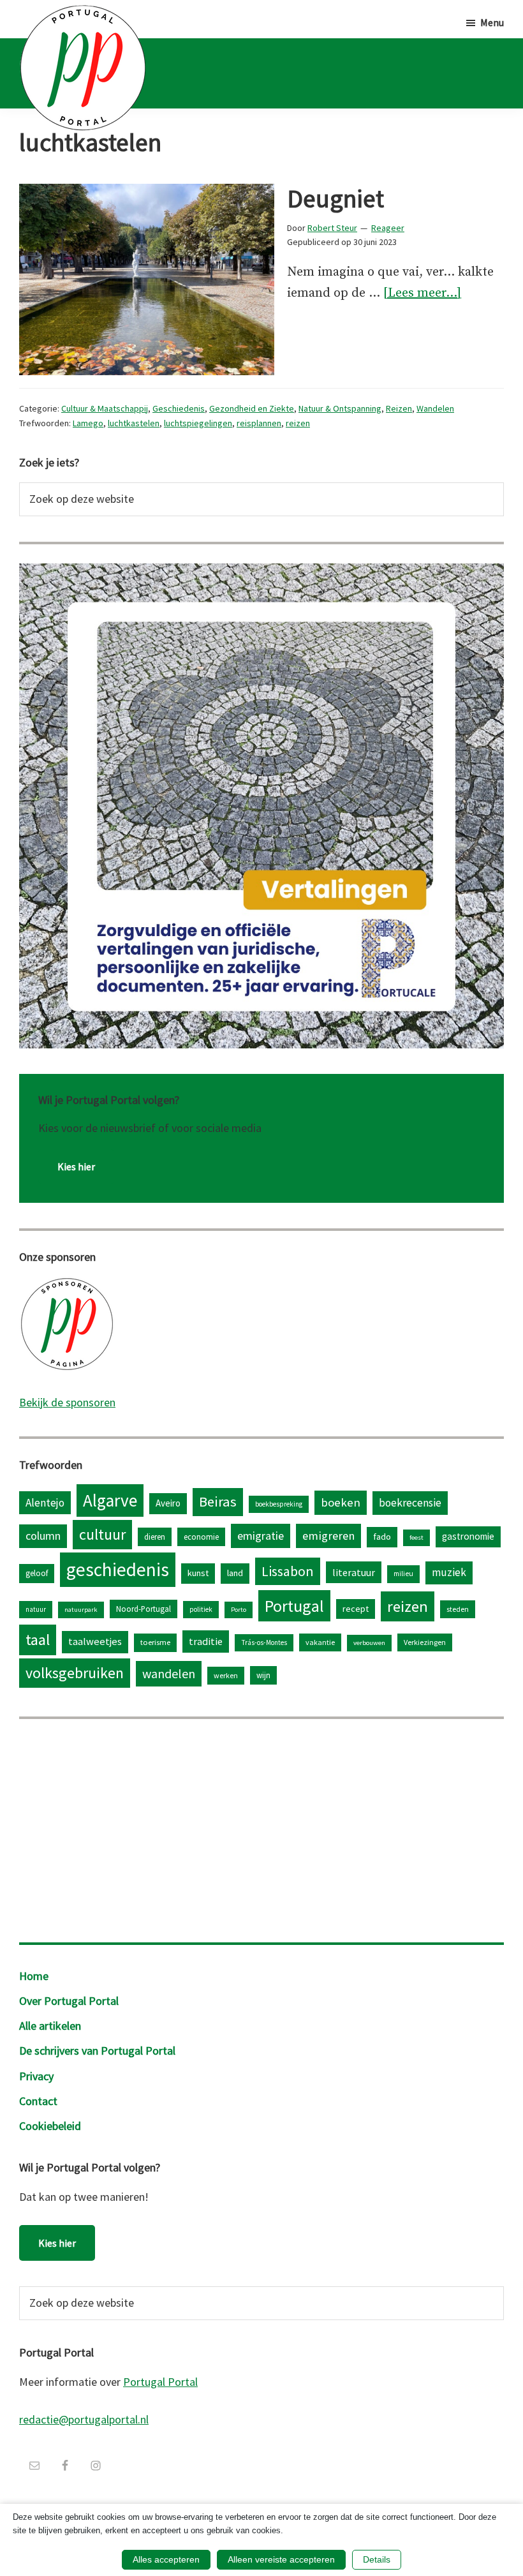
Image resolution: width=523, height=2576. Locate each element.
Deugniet (335, 198)
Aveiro (168, 1503)
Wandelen (435, 408)
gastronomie (468, 1536)
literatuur (354, 1572)
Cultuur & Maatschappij (105, 408)
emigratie (261, 1536)
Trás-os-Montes (264, 1642)
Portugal (294, 1606)
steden (458, 1609)
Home (34, 1976)
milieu (403, 1574)
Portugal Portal (160, 2382)
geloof (37, 1573)
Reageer (388, 228)
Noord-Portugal (144, 1609)
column (43, 1536)
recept (356, 1609)
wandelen (169, 1673)
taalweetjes (95, 1642)
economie (201, 1537)
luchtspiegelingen (198, 423)
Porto (239, 1610)
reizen (298, 423)
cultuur (102, 1534)
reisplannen (259, 423)
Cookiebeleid (50, 2126)
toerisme (155, 1642)
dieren (155, 1537)
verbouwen (369, 1643)
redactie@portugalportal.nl (84, 2419)
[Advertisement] (261, 1828)
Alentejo (45, 1503)
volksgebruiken (75, 1673)
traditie (206, 1641)
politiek (201, 1609)
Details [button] (377, 2559)
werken (226, 1675)
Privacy (36, 2076)
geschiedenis (118, 1569)
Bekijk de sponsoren (67, 1402)
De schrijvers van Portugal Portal (97, 2051)
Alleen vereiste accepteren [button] (281, 2559)
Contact (38, 2101)
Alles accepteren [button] (166, 2559)
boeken (341, 1502)
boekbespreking (279, 1504)
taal (38, 1640)
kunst (198, 1573)
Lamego (88, 423)
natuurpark (81, 1610)
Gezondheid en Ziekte (252, 408)
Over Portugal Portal (69, 2001)
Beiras (218, 1501)
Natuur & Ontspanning (340, 408)
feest (416, 1537)
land (235, 1573)
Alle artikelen (50, 2026)
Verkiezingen (425, 1642)
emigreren (328, 1536)
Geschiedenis (179, 408)
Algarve (110, 1500)
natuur (36, 1609)
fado (382, 1537)
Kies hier (76, 1166)
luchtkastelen (134, 423)
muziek (449, 1572)
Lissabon (288, 1571)
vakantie (320, 1642)
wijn (263, 1675)
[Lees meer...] (422, 293)
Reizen (399, 408)
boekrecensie (410, 1503)
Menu (492, 22)
